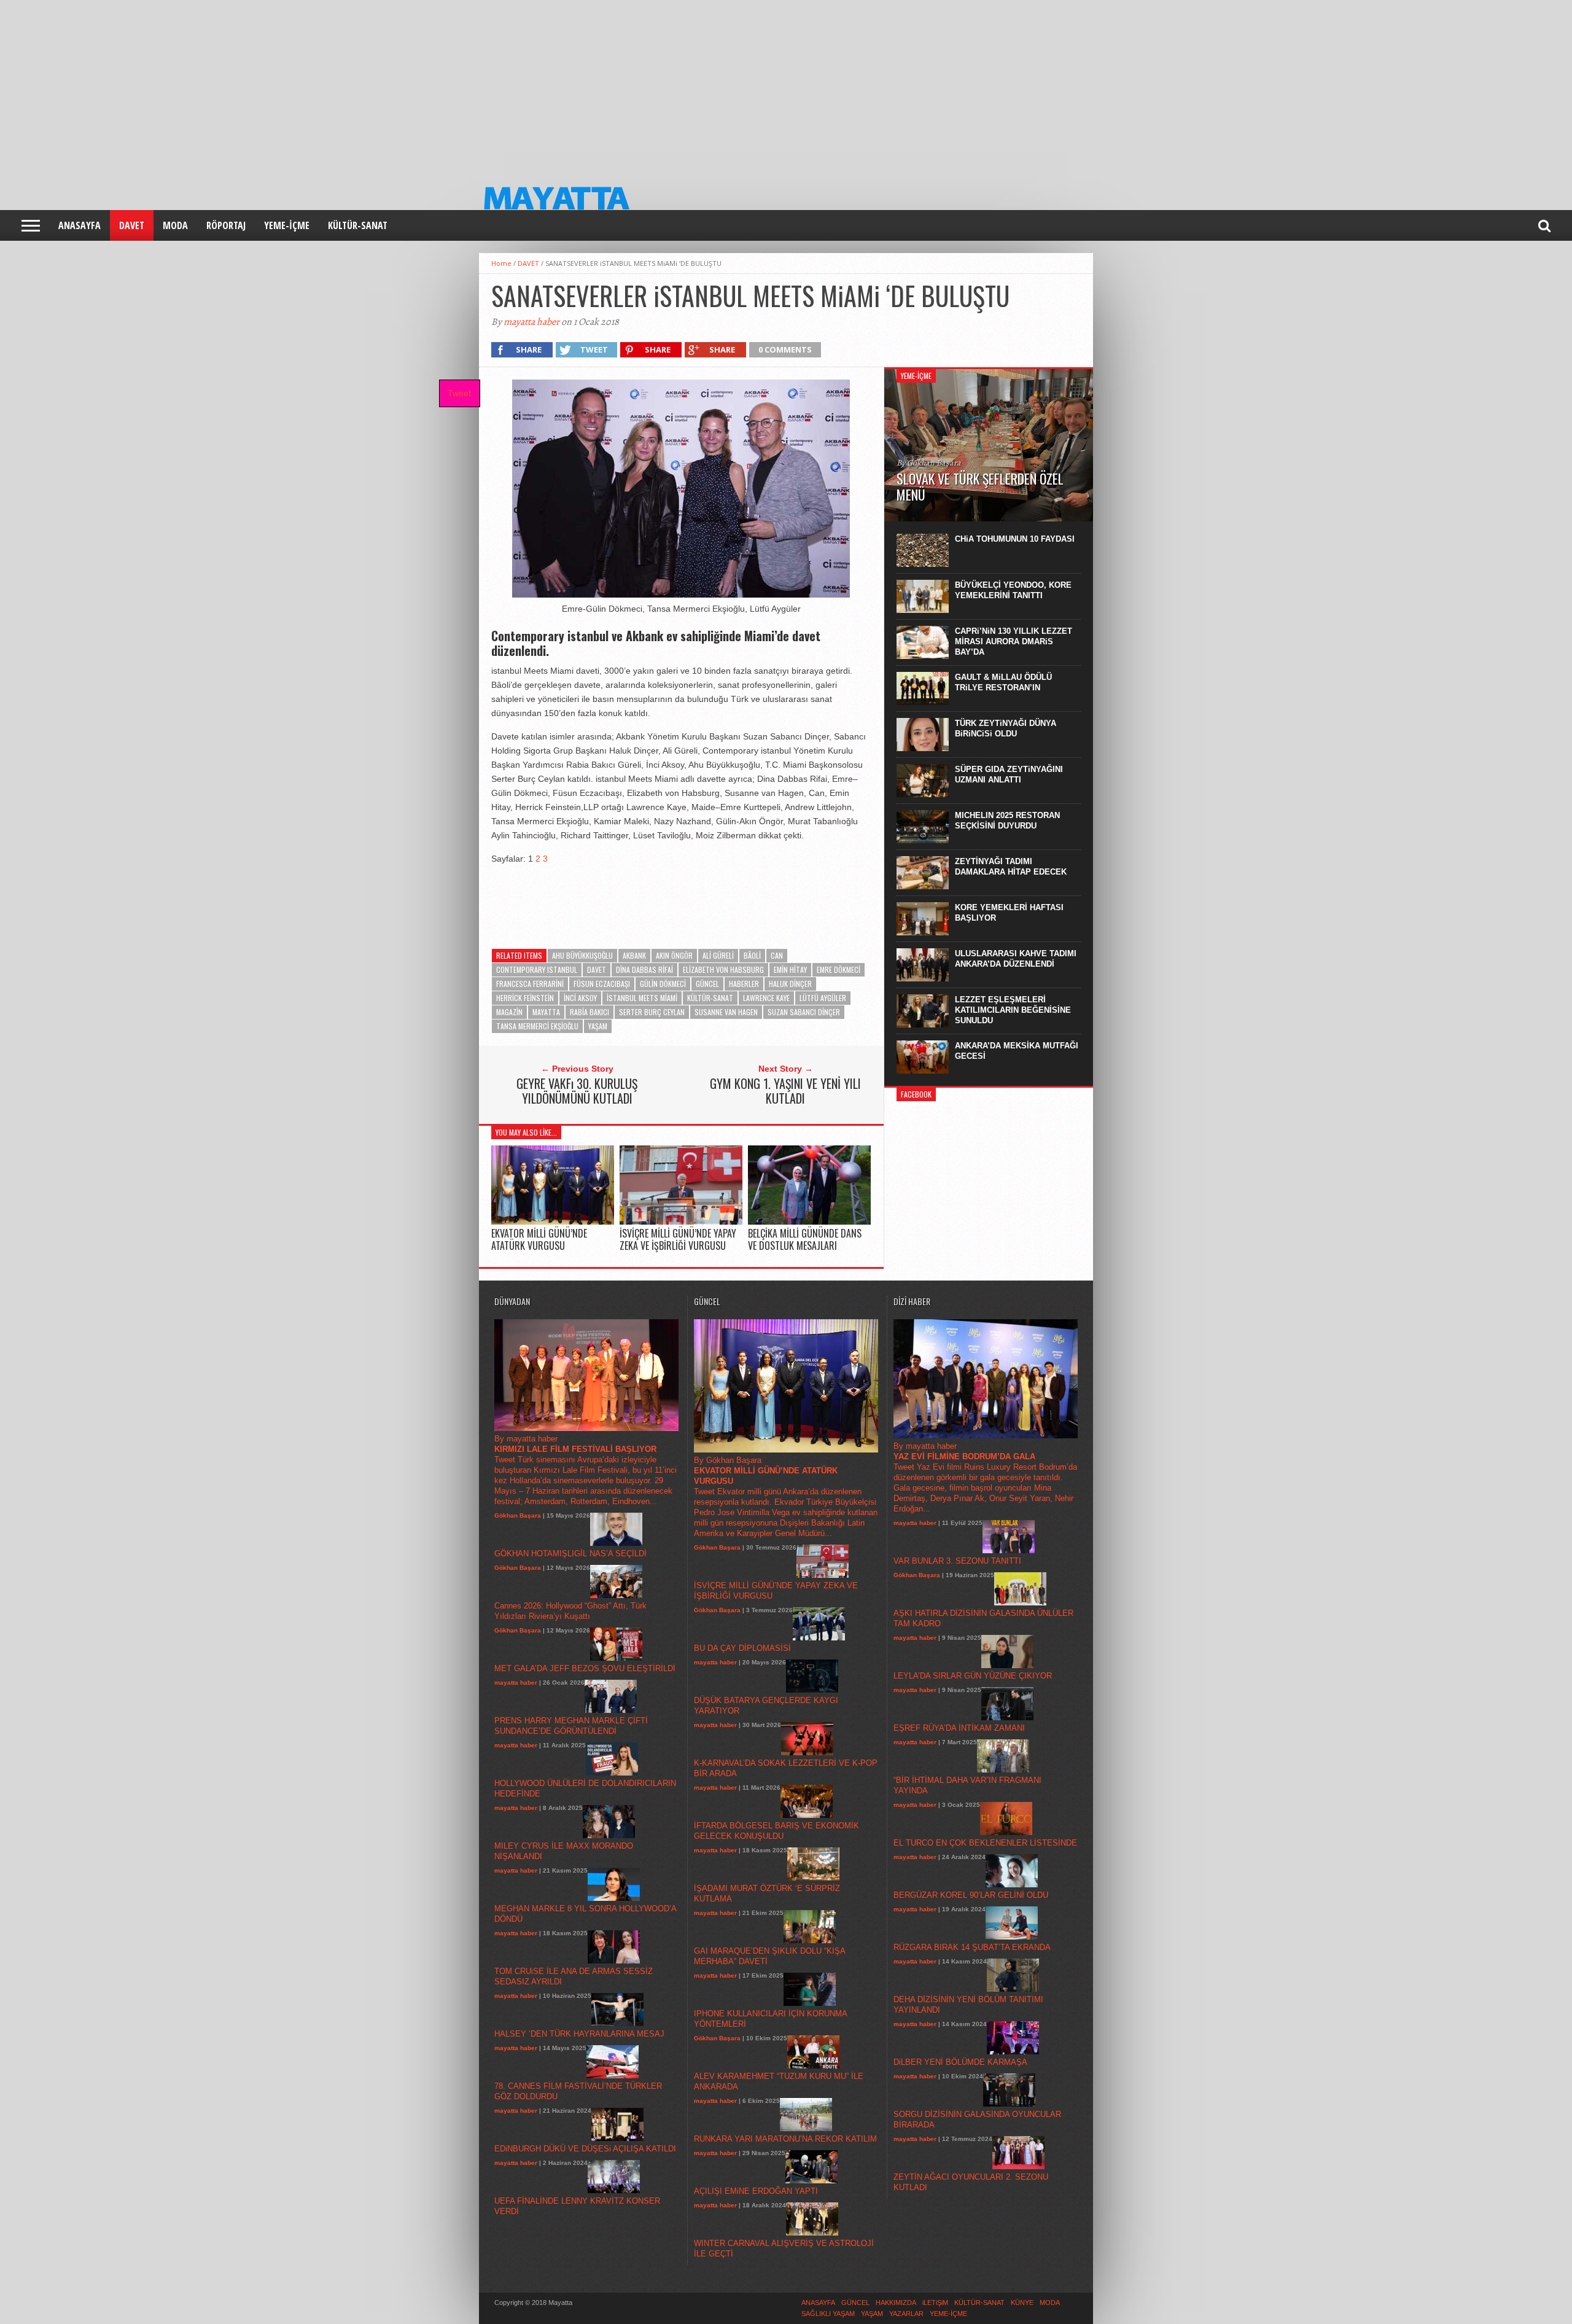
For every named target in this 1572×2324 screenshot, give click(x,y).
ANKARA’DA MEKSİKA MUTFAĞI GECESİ (1017, 1051)
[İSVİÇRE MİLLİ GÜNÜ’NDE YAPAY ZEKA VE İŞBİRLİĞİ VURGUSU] (681, 1222)
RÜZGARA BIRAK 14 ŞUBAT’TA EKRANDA (972, 1947)
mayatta (546, 1012)
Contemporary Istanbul (537, 969)
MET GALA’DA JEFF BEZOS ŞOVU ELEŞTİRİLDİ (585, 1668)
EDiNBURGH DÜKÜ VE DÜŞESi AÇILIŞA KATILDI (585, 2149)
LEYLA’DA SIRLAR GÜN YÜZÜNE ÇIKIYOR (973, 1676)
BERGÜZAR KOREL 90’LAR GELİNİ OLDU (971, 1895)
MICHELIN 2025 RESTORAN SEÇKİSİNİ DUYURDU (1007, 821)
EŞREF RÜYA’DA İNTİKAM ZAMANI (959, 1728)
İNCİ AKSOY (580, 998)
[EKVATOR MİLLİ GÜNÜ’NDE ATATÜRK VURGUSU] (553, 1222)
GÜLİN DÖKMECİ (663, 984)
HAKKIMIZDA (896, 2303)
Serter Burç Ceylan (652, 1012)
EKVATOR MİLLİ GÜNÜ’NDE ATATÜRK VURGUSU (539, 1239)
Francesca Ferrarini (530, 984)
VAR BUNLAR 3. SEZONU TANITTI (957, 1561)
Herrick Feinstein (525, 998)
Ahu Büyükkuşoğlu (582, 955)
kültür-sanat (710, 998)
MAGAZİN (509, 1012)
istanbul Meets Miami (642, 998)
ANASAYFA (80, 225)
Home (501, 263)
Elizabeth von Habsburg (723, 969)
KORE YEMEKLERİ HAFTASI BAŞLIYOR (1009, 913)
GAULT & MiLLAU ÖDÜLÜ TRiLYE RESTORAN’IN (1003, 682)
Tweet (459, 393)
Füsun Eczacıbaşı (602, 984)
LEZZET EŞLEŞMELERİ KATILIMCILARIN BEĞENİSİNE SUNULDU (1013, 1010)
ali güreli (718, 955)
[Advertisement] (368, 86)
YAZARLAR (906, 2314)
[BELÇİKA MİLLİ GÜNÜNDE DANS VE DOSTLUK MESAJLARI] (809, 1222)
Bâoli (752, 955)
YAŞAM (598, 1026)
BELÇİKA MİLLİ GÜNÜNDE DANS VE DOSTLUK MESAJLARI (805, 1239)
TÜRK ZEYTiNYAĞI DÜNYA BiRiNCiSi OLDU (1006, 728)
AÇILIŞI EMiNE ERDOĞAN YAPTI (756, 2191)
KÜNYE (1022, 2303)
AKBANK (634, 955)
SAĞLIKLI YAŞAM (828, 2314)
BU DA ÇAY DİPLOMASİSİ (742, 1648)
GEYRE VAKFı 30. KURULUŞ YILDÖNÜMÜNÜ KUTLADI (577, 1091)
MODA (175, 225)
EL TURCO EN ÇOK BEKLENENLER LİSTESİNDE (985, 1843)
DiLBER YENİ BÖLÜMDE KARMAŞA (960, 2062)
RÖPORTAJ (226, 225)
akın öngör (674, 955)
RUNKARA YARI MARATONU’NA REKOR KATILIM (785, 2139)
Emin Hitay (790, 969)
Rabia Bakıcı (589, 1012)
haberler (744, 984)
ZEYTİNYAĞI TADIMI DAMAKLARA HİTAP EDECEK (1011, 867)
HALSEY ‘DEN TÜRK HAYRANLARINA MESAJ (579, 2034)
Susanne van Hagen (726, 1012)
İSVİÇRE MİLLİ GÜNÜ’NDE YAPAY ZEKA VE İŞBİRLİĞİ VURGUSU (678, 1239)
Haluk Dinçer (790, 984)
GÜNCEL (707, 984)
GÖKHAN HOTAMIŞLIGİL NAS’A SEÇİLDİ (570, 1554)
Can (777, 955)
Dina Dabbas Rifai (644, 969)
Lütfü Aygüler (823, 998)
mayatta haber (531, 322)
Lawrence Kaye (766, 998)
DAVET (132, 225)
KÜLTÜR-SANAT (358, 225)
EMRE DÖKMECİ (839, 969)
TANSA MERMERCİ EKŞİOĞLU (537, 1026)
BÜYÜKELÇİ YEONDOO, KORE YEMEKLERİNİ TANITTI (1013, 590)
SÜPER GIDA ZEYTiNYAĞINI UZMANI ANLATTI (1009, 774)
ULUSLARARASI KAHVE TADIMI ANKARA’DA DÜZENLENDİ (1016, 959)
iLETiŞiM (935, 2303)
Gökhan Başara (518, 1515)
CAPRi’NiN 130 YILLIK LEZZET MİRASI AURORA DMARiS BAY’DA (1014, 641)
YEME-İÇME (287, 225)
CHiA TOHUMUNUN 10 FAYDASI (1015, 539)
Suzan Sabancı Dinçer (804, 1012)
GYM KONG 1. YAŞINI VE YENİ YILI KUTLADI (785, 1091)
